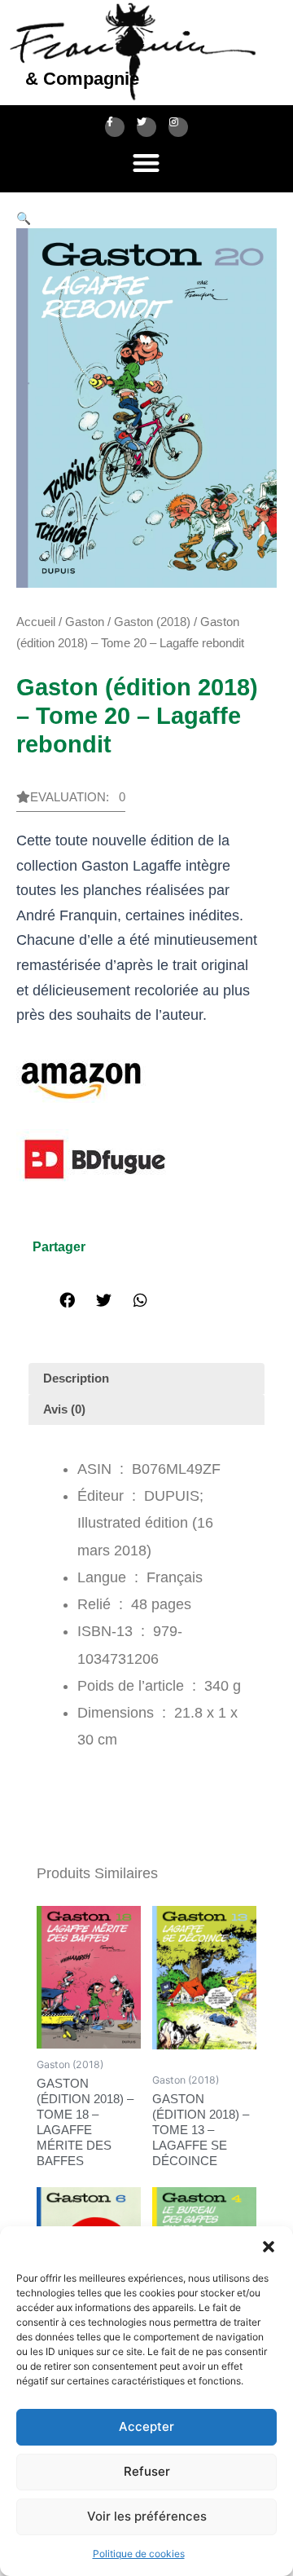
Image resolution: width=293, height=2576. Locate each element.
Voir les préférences (147, 2516)
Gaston (85, 622)
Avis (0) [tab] (64, 1409)
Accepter (146, 2426)
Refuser (147, 2471)
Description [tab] (76, 1378)
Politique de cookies (139, 2554)
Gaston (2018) (152, 622)
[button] (269, 2247)
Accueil (36, 622)
